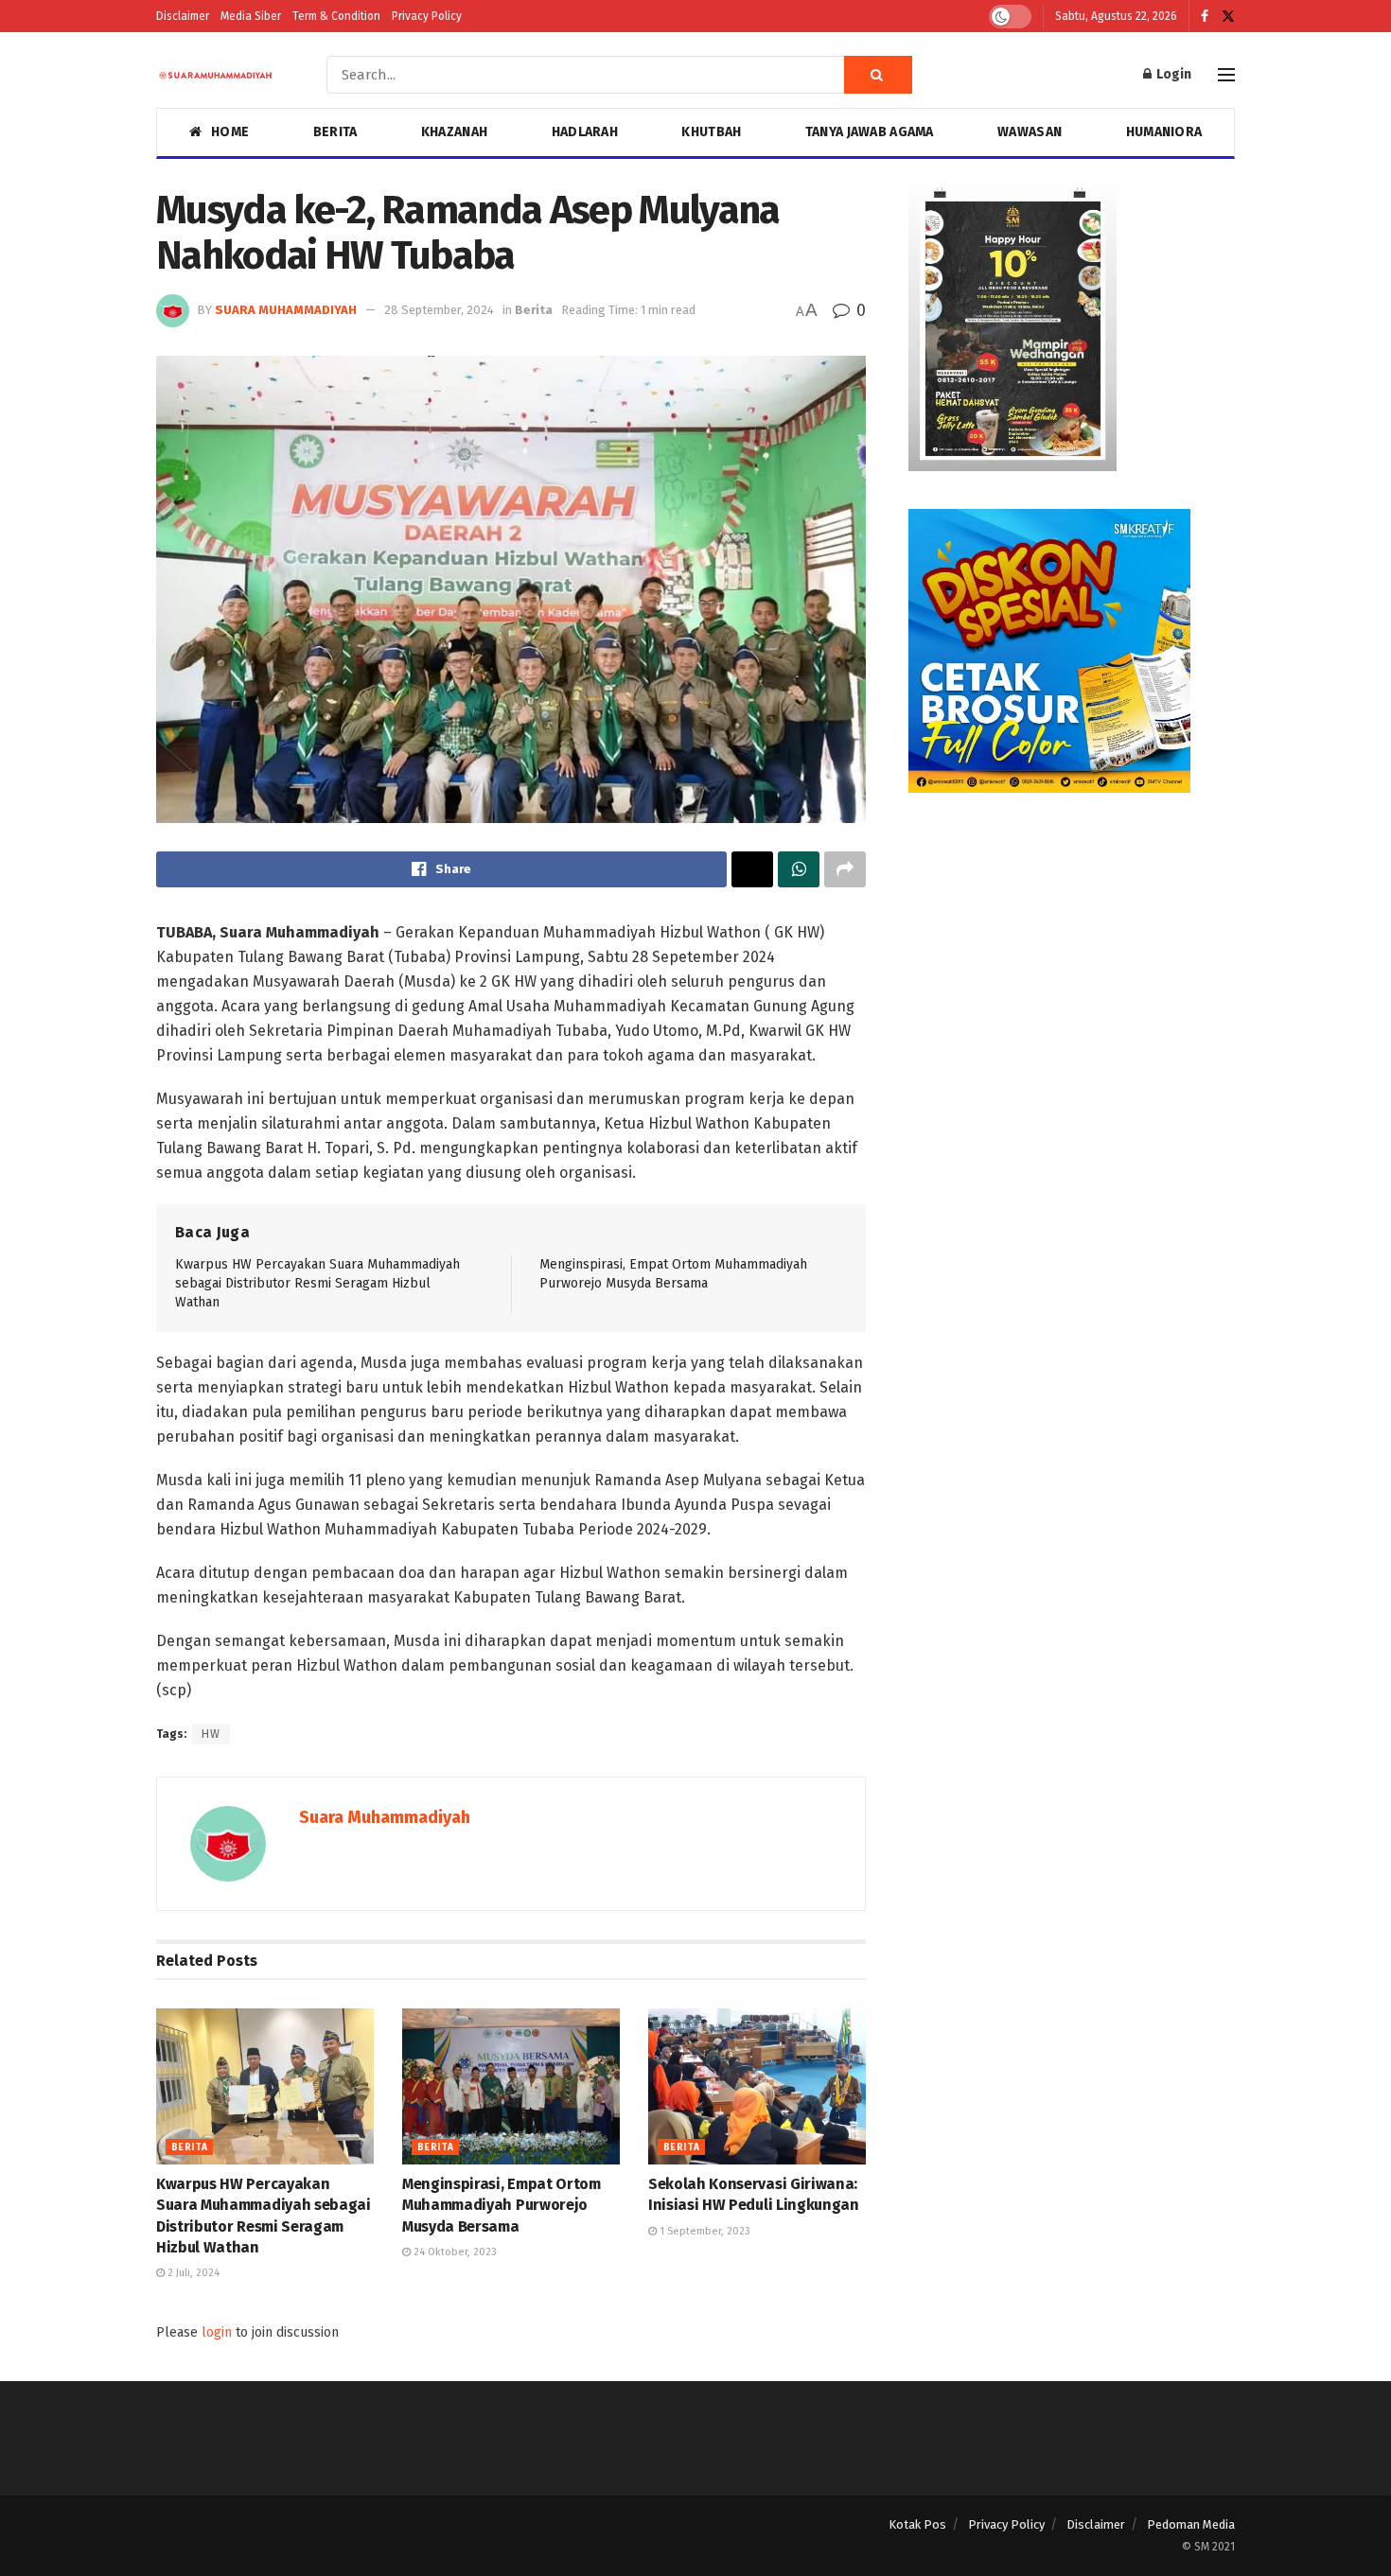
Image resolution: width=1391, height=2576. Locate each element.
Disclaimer (183, 16)
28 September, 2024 (439, 310)
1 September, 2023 (704, 2231)
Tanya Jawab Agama (870, 132)
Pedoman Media (1191, 2524)
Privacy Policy (427, 16)
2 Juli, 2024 (192, 2273)
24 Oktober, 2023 (454, 2252)
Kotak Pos (917, 2524)
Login (1172, 74)
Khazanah (454, 132)
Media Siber (251, 16)
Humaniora (1164, 132)
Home (230, 132)
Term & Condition (336, 16)
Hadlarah (585, 132)
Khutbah (711, 132)
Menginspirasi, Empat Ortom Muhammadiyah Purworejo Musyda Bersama (502, 2205)
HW (211, 1734)
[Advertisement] (1072, 963)
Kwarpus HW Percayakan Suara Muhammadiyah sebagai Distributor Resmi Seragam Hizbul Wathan (317, 1283)
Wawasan (1030, 132)
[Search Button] (878, 75)
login (217, 2332)
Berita (335, 132)
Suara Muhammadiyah (286, 310)
